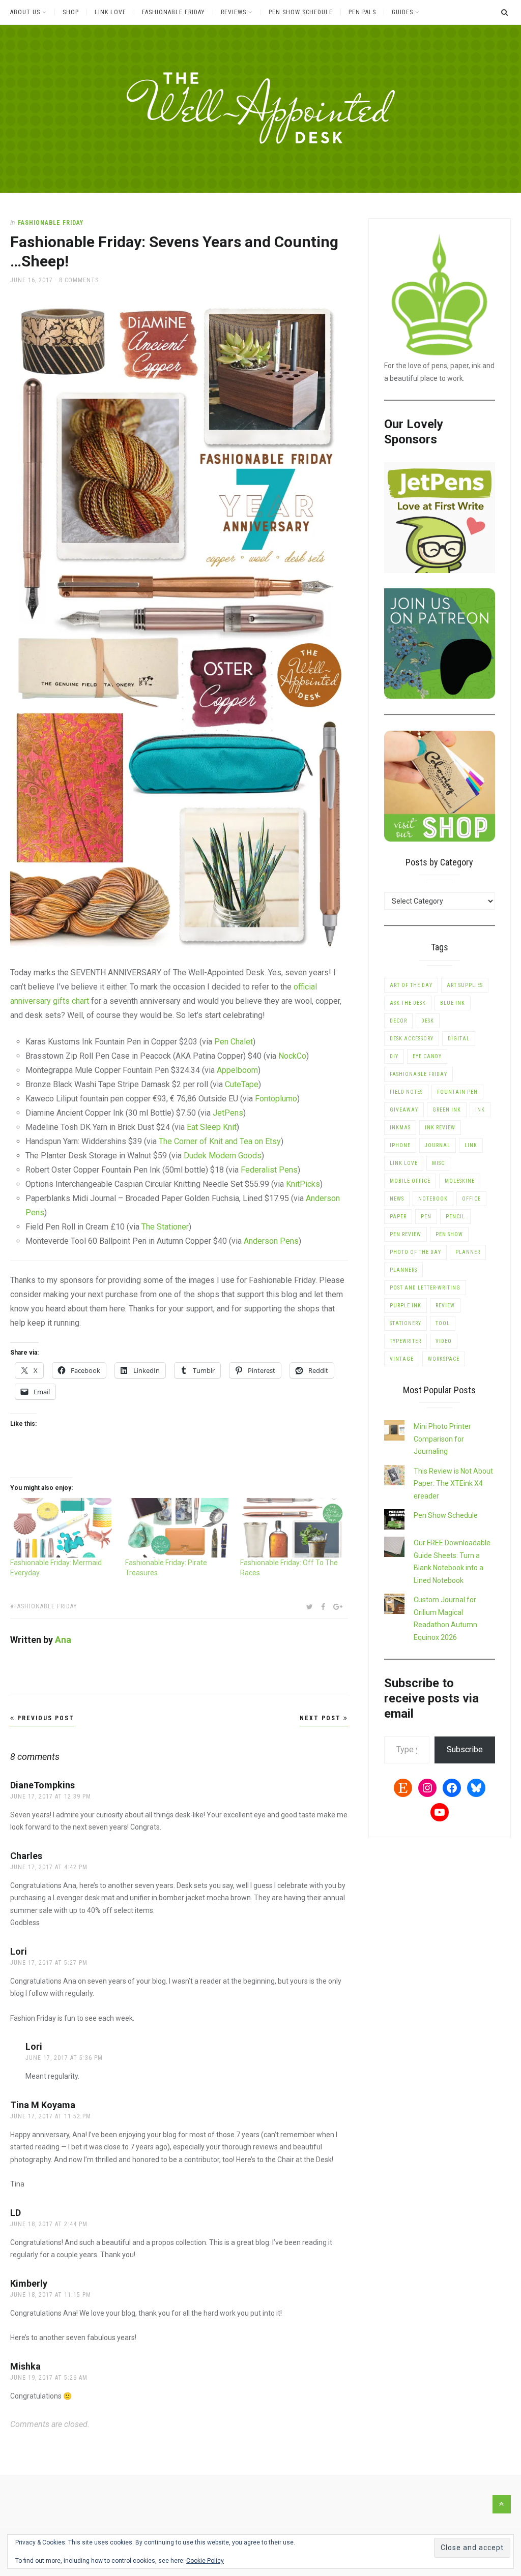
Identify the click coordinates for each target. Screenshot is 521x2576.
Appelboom (237, 1070)
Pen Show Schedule (301, 12)
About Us (25, 12)
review (445, 1306)
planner (468, 1252)
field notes (406, 1092)
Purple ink (406, 1306)
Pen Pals (362, 12)
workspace (444, 1359)
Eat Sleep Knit (212, 1127)
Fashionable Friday (173, 12)
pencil (455, 1217)
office (471, 1199)
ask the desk (408, 1003)
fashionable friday (46, 1606)
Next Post (322, 1718)
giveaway (404, 1110)
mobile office (410, 1181)
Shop (71, 12)
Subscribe (465, 1749)
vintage (402, 1359)
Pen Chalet (234, 1042)
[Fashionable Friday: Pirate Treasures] (178, 1528)
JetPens (228, 1113)
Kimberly (29, 2283)
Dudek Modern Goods (223, 1156)
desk (428, 1021)
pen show (449, 1234)
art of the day (411, 985)
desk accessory (412, 1039)
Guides (402, 12)
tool (443, 1323)
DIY (394, 1056)
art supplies (465, 985)
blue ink (453, 1003)
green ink (447, 1110)
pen (426, 1217)
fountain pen (457, 1092)
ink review (440, 1128)
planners (403, 1270)
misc (438, 1163)
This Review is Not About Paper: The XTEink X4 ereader (453, 1484)
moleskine (460, 1181)
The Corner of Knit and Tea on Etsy (220, 1141)
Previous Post (45, 1718)
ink (480, 1110)
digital (459, 1039)
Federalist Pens (269, 1170)
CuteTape (242, 1084)
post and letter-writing (425, 1288)
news (397, 1199)
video (444, 1341)
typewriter (406, 1341)
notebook (433, 1199)
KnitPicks (303, 1184)
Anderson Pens (271, 1241)
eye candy (427, 1056)
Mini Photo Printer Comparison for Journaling (442, 1439)
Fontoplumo (276, 1099)
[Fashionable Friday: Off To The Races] (293, 1528)
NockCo (292, 1056)
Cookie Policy (205, 2561)
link (471, 1145)
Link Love (110, 12)
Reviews (234, 12)
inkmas (400, 1128)
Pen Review (406, 1234)
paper (398, 1217)
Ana (63, 1640)
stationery (406, 1323)
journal (438, 1145)
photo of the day (415, 1252)
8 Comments (79, 280)
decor (398, 1021)
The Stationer (165, 1227)
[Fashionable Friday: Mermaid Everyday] (63, 1528)
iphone (400, 1145)
